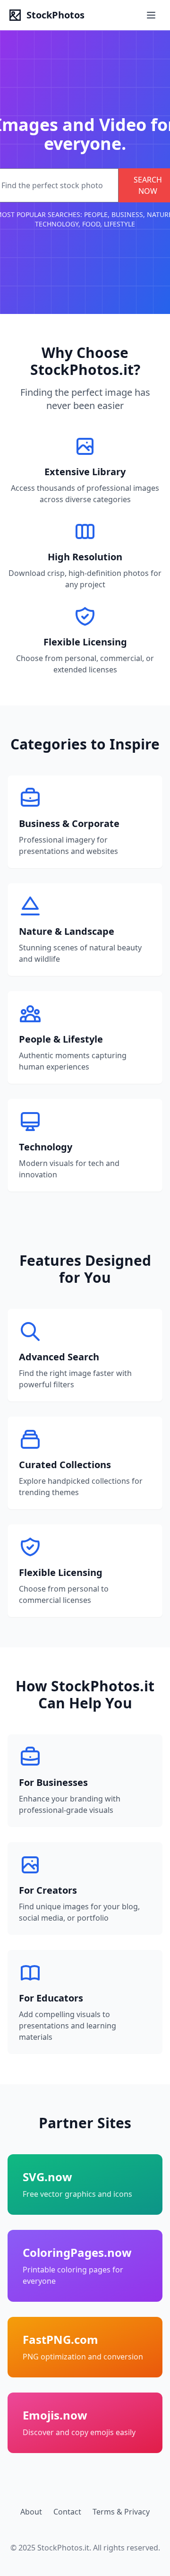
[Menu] (152, 15)
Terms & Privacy (121, 2512)
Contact (67, 2512)
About (31, 2512)
